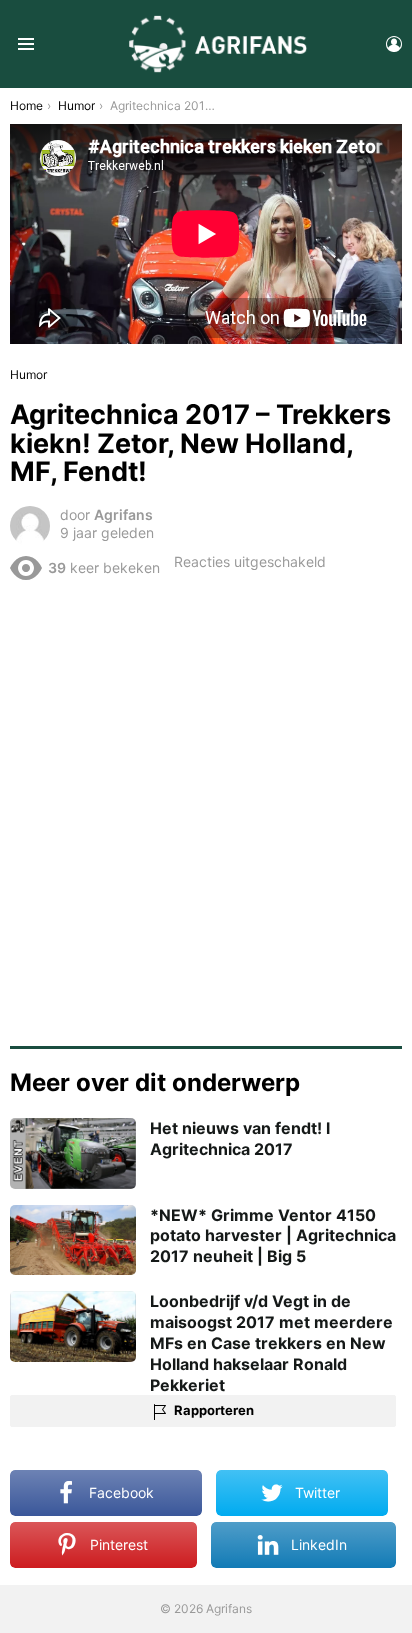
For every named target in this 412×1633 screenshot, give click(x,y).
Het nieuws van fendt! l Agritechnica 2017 (240, 1138)
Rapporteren (214, 1410)
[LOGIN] (394, 44)
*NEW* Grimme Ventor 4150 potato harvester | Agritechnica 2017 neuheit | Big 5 (273, 1236)
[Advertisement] (206, 806)
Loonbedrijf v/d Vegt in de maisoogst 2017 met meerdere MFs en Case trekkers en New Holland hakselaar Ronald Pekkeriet (271, 1342)
